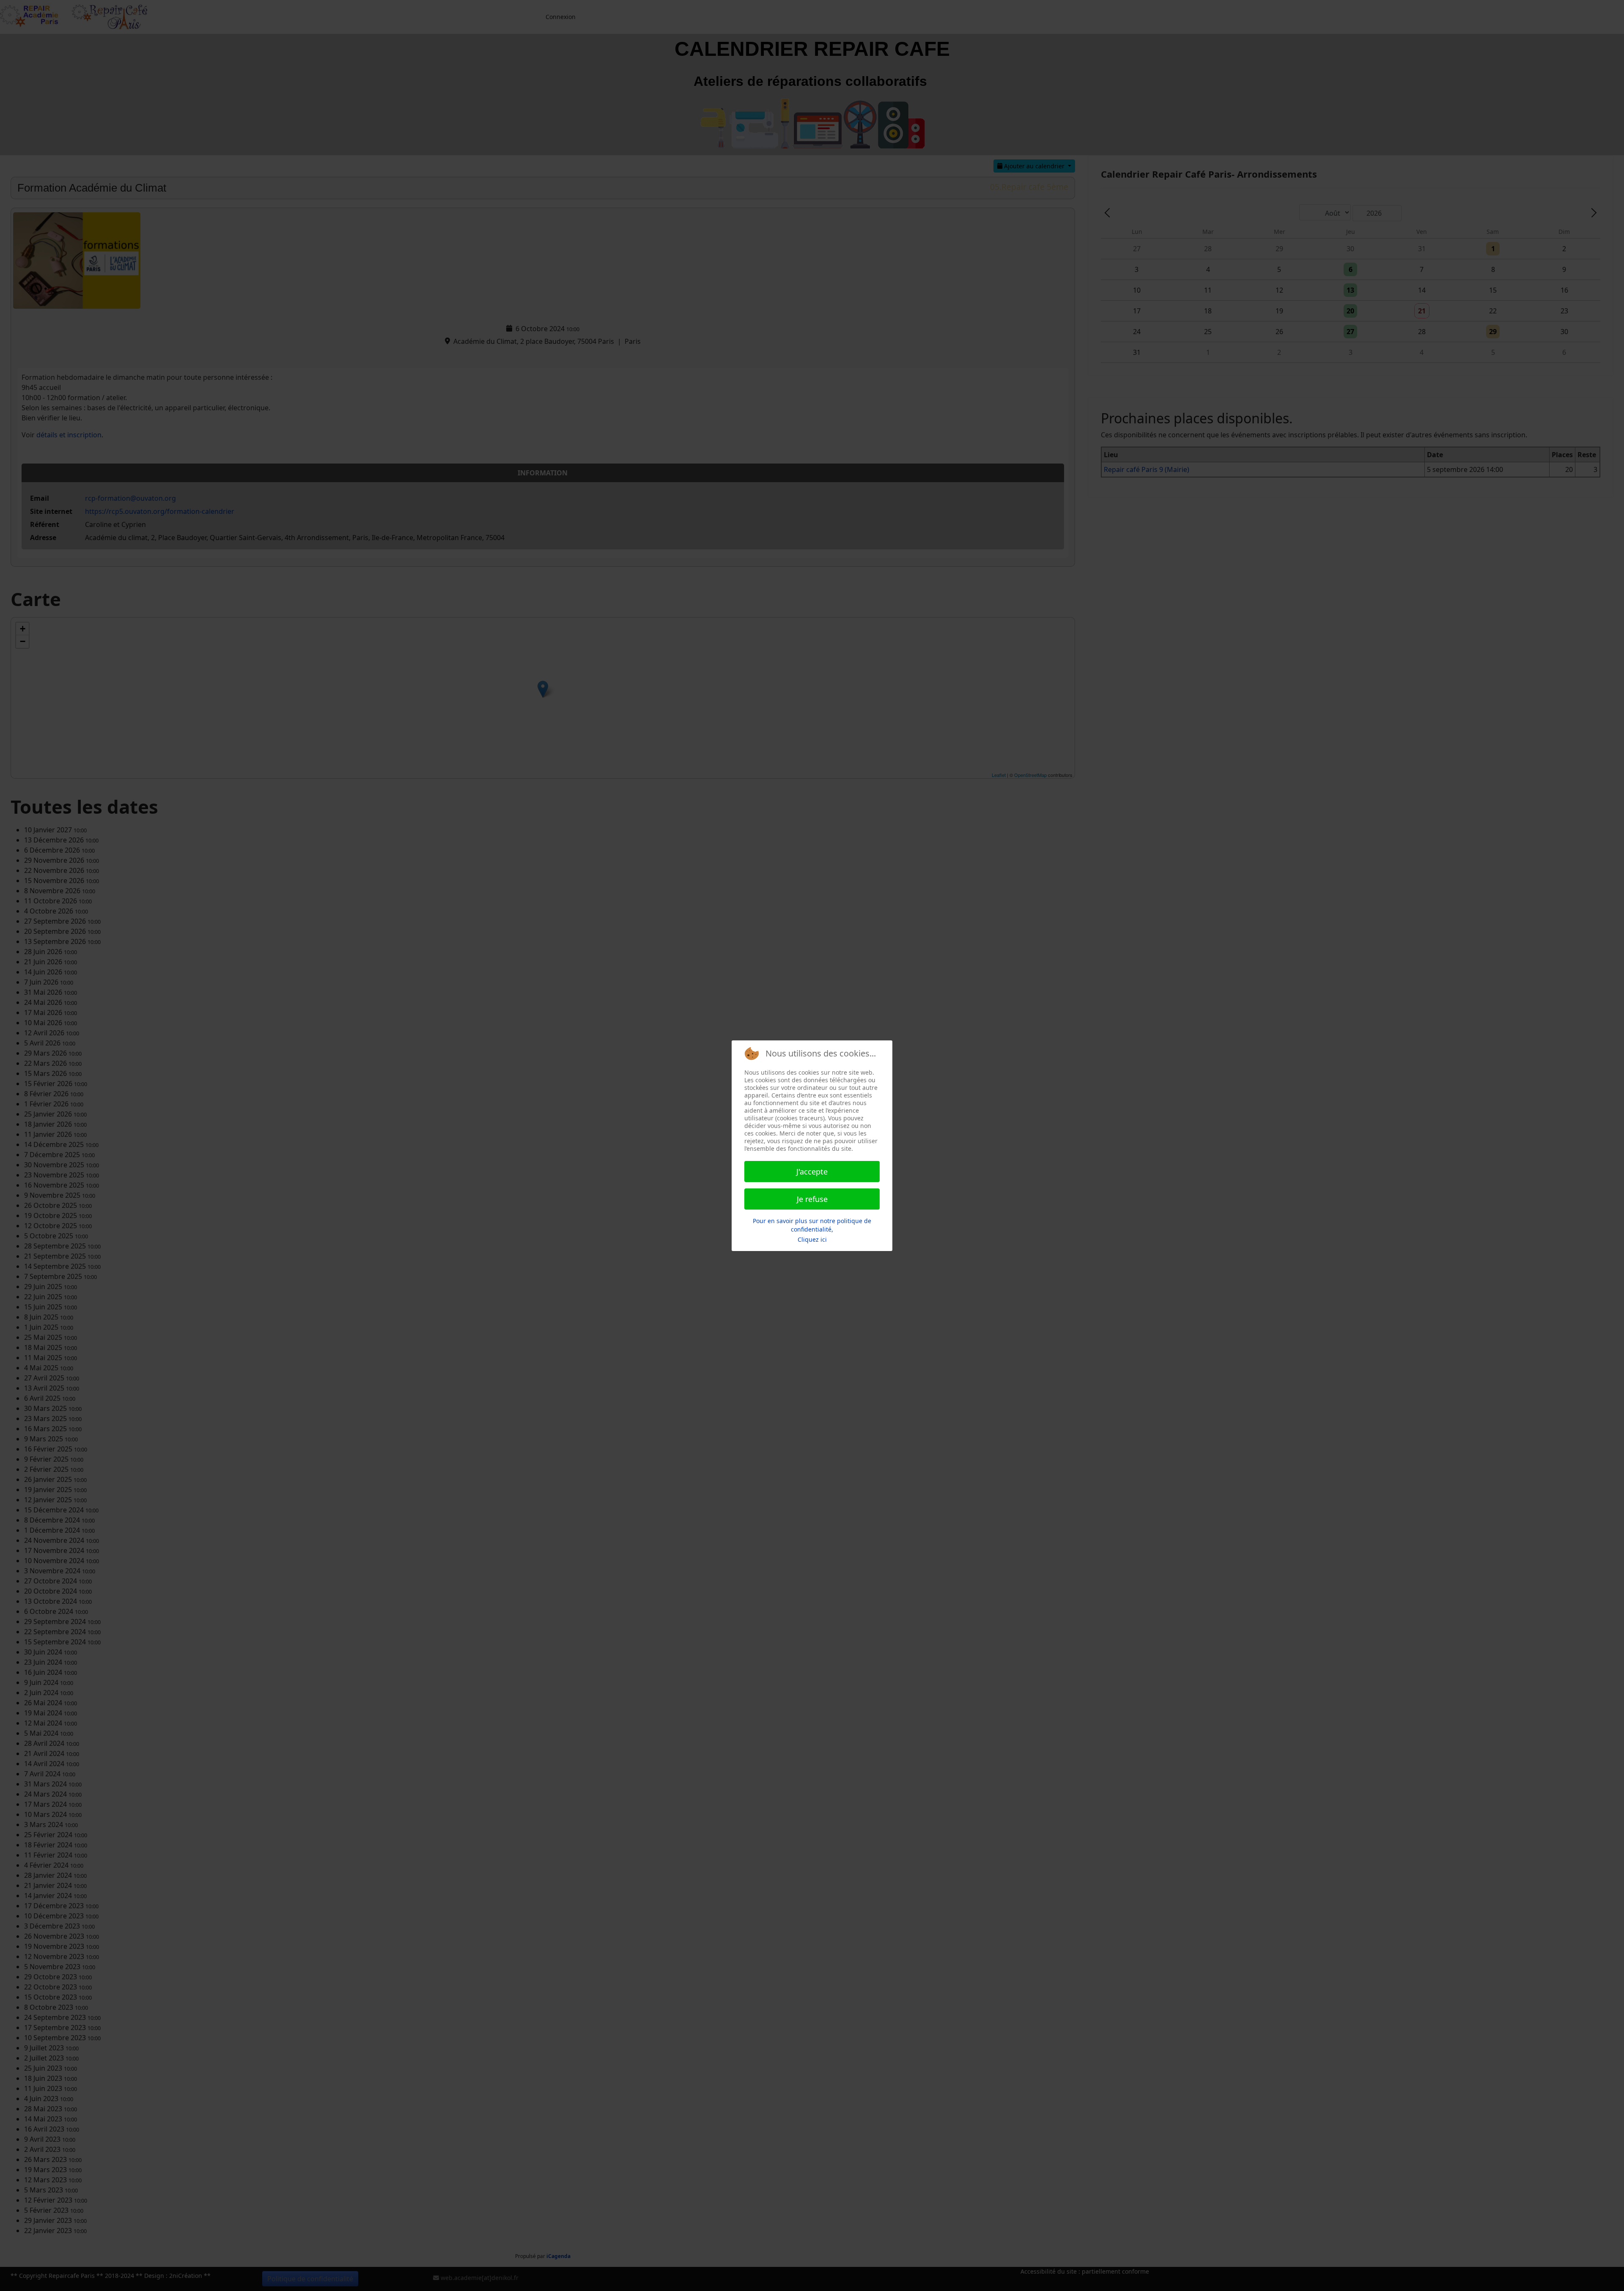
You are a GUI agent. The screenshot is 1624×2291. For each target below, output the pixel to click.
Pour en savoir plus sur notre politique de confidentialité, (812, 1225)
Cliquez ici (812, 1239)
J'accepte (812, 1172)
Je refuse (812, 1199)
